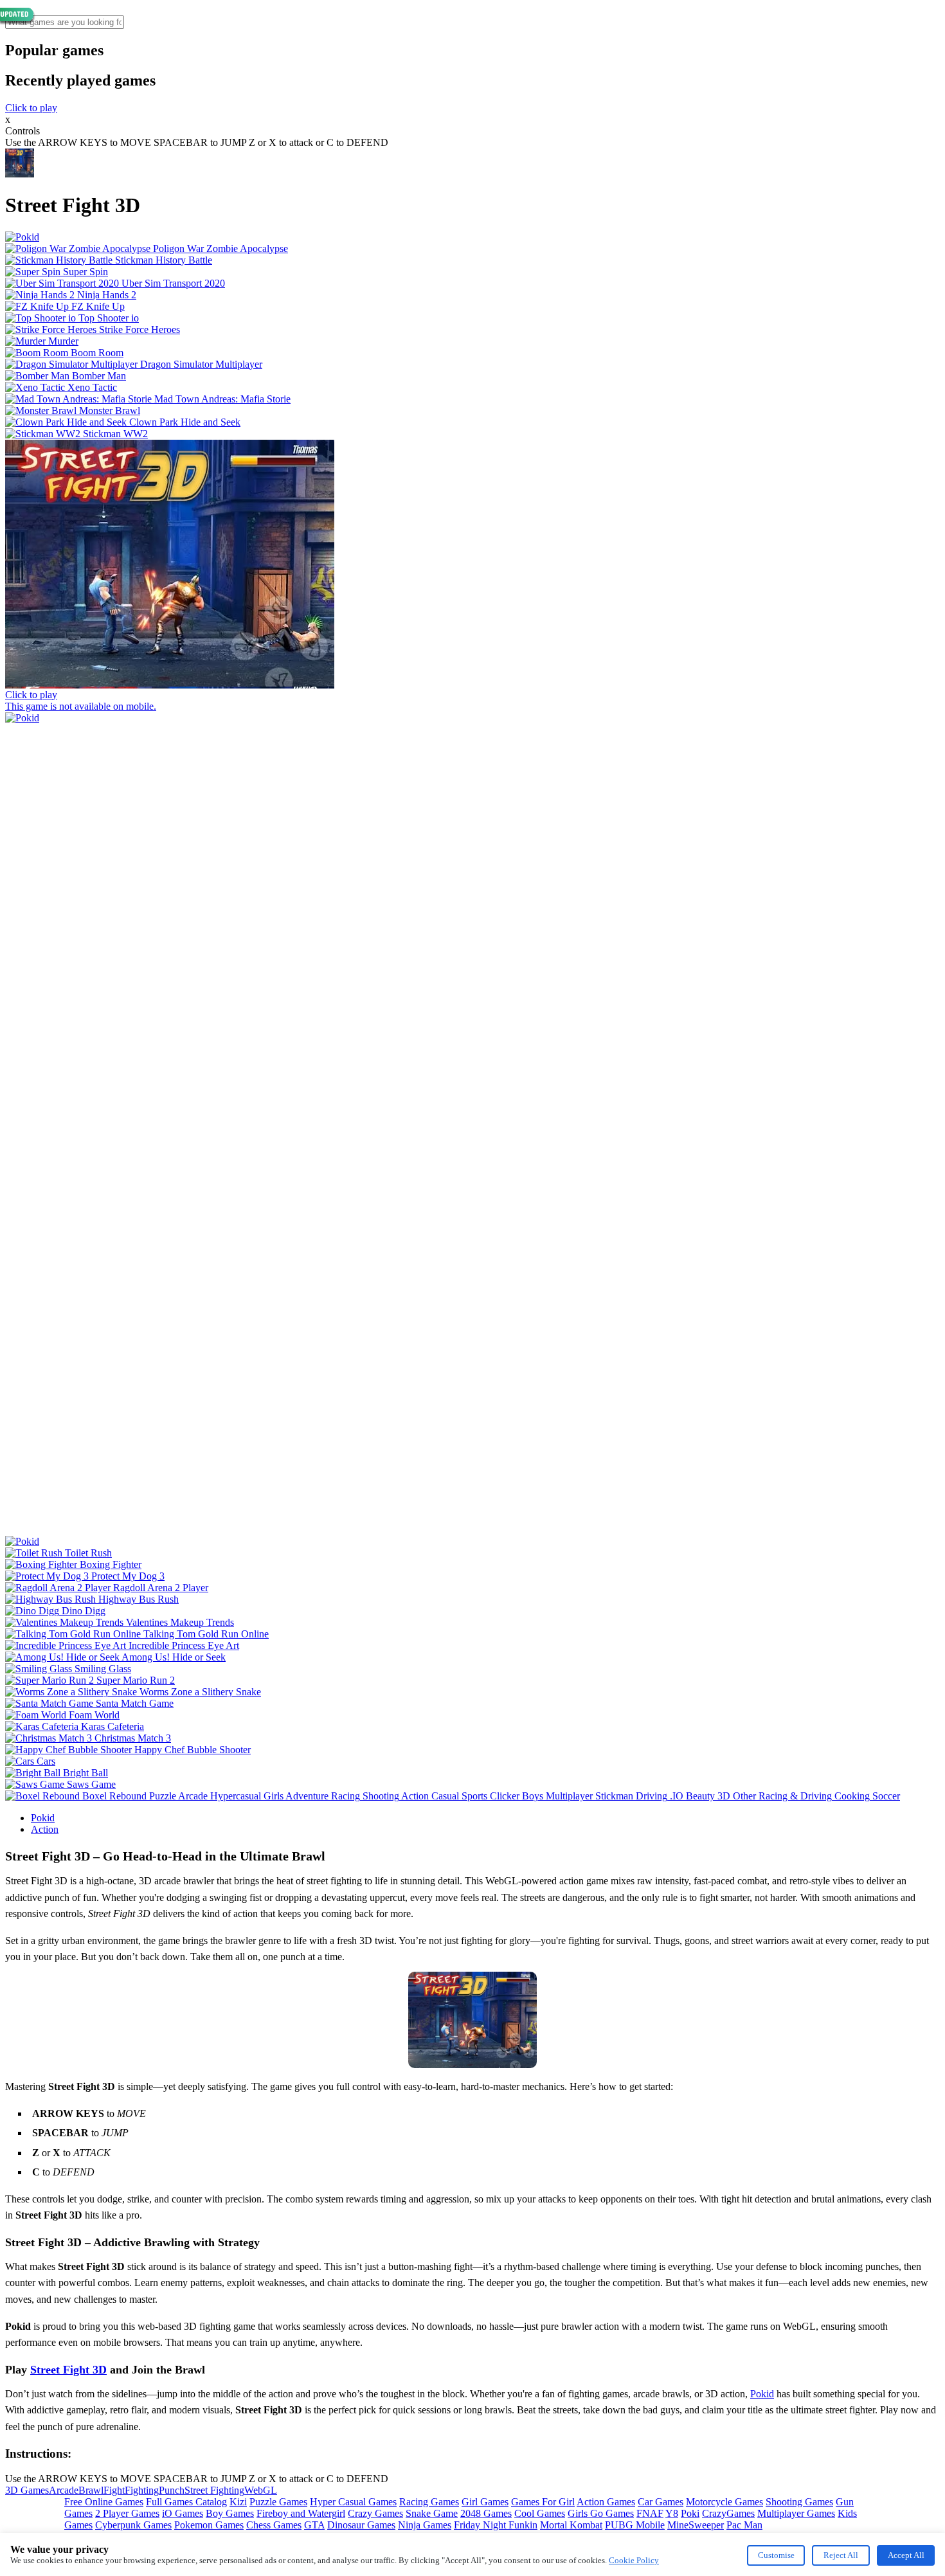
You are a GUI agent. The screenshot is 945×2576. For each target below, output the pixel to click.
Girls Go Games (601, 2513)
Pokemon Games (209, 2525)
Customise (776, 2555)
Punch (172, 2490)
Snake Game (432, 2513)
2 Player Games (127, 2513)
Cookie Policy (634, 2560)
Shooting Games (799, 2502)
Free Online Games (104, 2502)
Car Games (661, 2502)
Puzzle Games (278, 2502)
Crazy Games (375, 2513)
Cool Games (540, 2513)
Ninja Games (425, 2525)
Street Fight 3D (68, 2370)
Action (45, 1829)
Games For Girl (543, 2502)
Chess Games (274, 2525)
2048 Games (486, 2513)
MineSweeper (696, 2525)
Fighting (142, 2490)
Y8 (672, 2513)
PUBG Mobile (635, 2525)
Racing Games (429, 2502)
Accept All (906, 2555)
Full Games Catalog (186, 2502)
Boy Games (230, 2513)
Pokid (43, 1818)
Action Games (606, 2502)
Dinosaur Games (361, 2525)
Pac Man (744, 2525)
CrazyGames (728, 2513)
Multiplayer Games (796, 2513)
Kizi (238, 2502)
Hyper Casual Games (353, 2502)
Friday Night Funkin (496, 2525)
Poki (690, 2513)
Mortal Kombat (571, 2525)
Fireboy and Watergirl (301, 2513)
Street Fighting (214, 2490)
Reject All (841, 2555)
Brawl (91, 2490)
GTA (314, 2525)
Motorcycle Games (724, 2502)
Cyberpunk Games (133, 2525)
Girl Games (485, 2502)
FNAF (650, 2513)
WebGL (261, 2490)
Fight (114, 2490)
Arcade (64, 2490)
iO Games (183, 2513)
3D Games (27, 2490)
